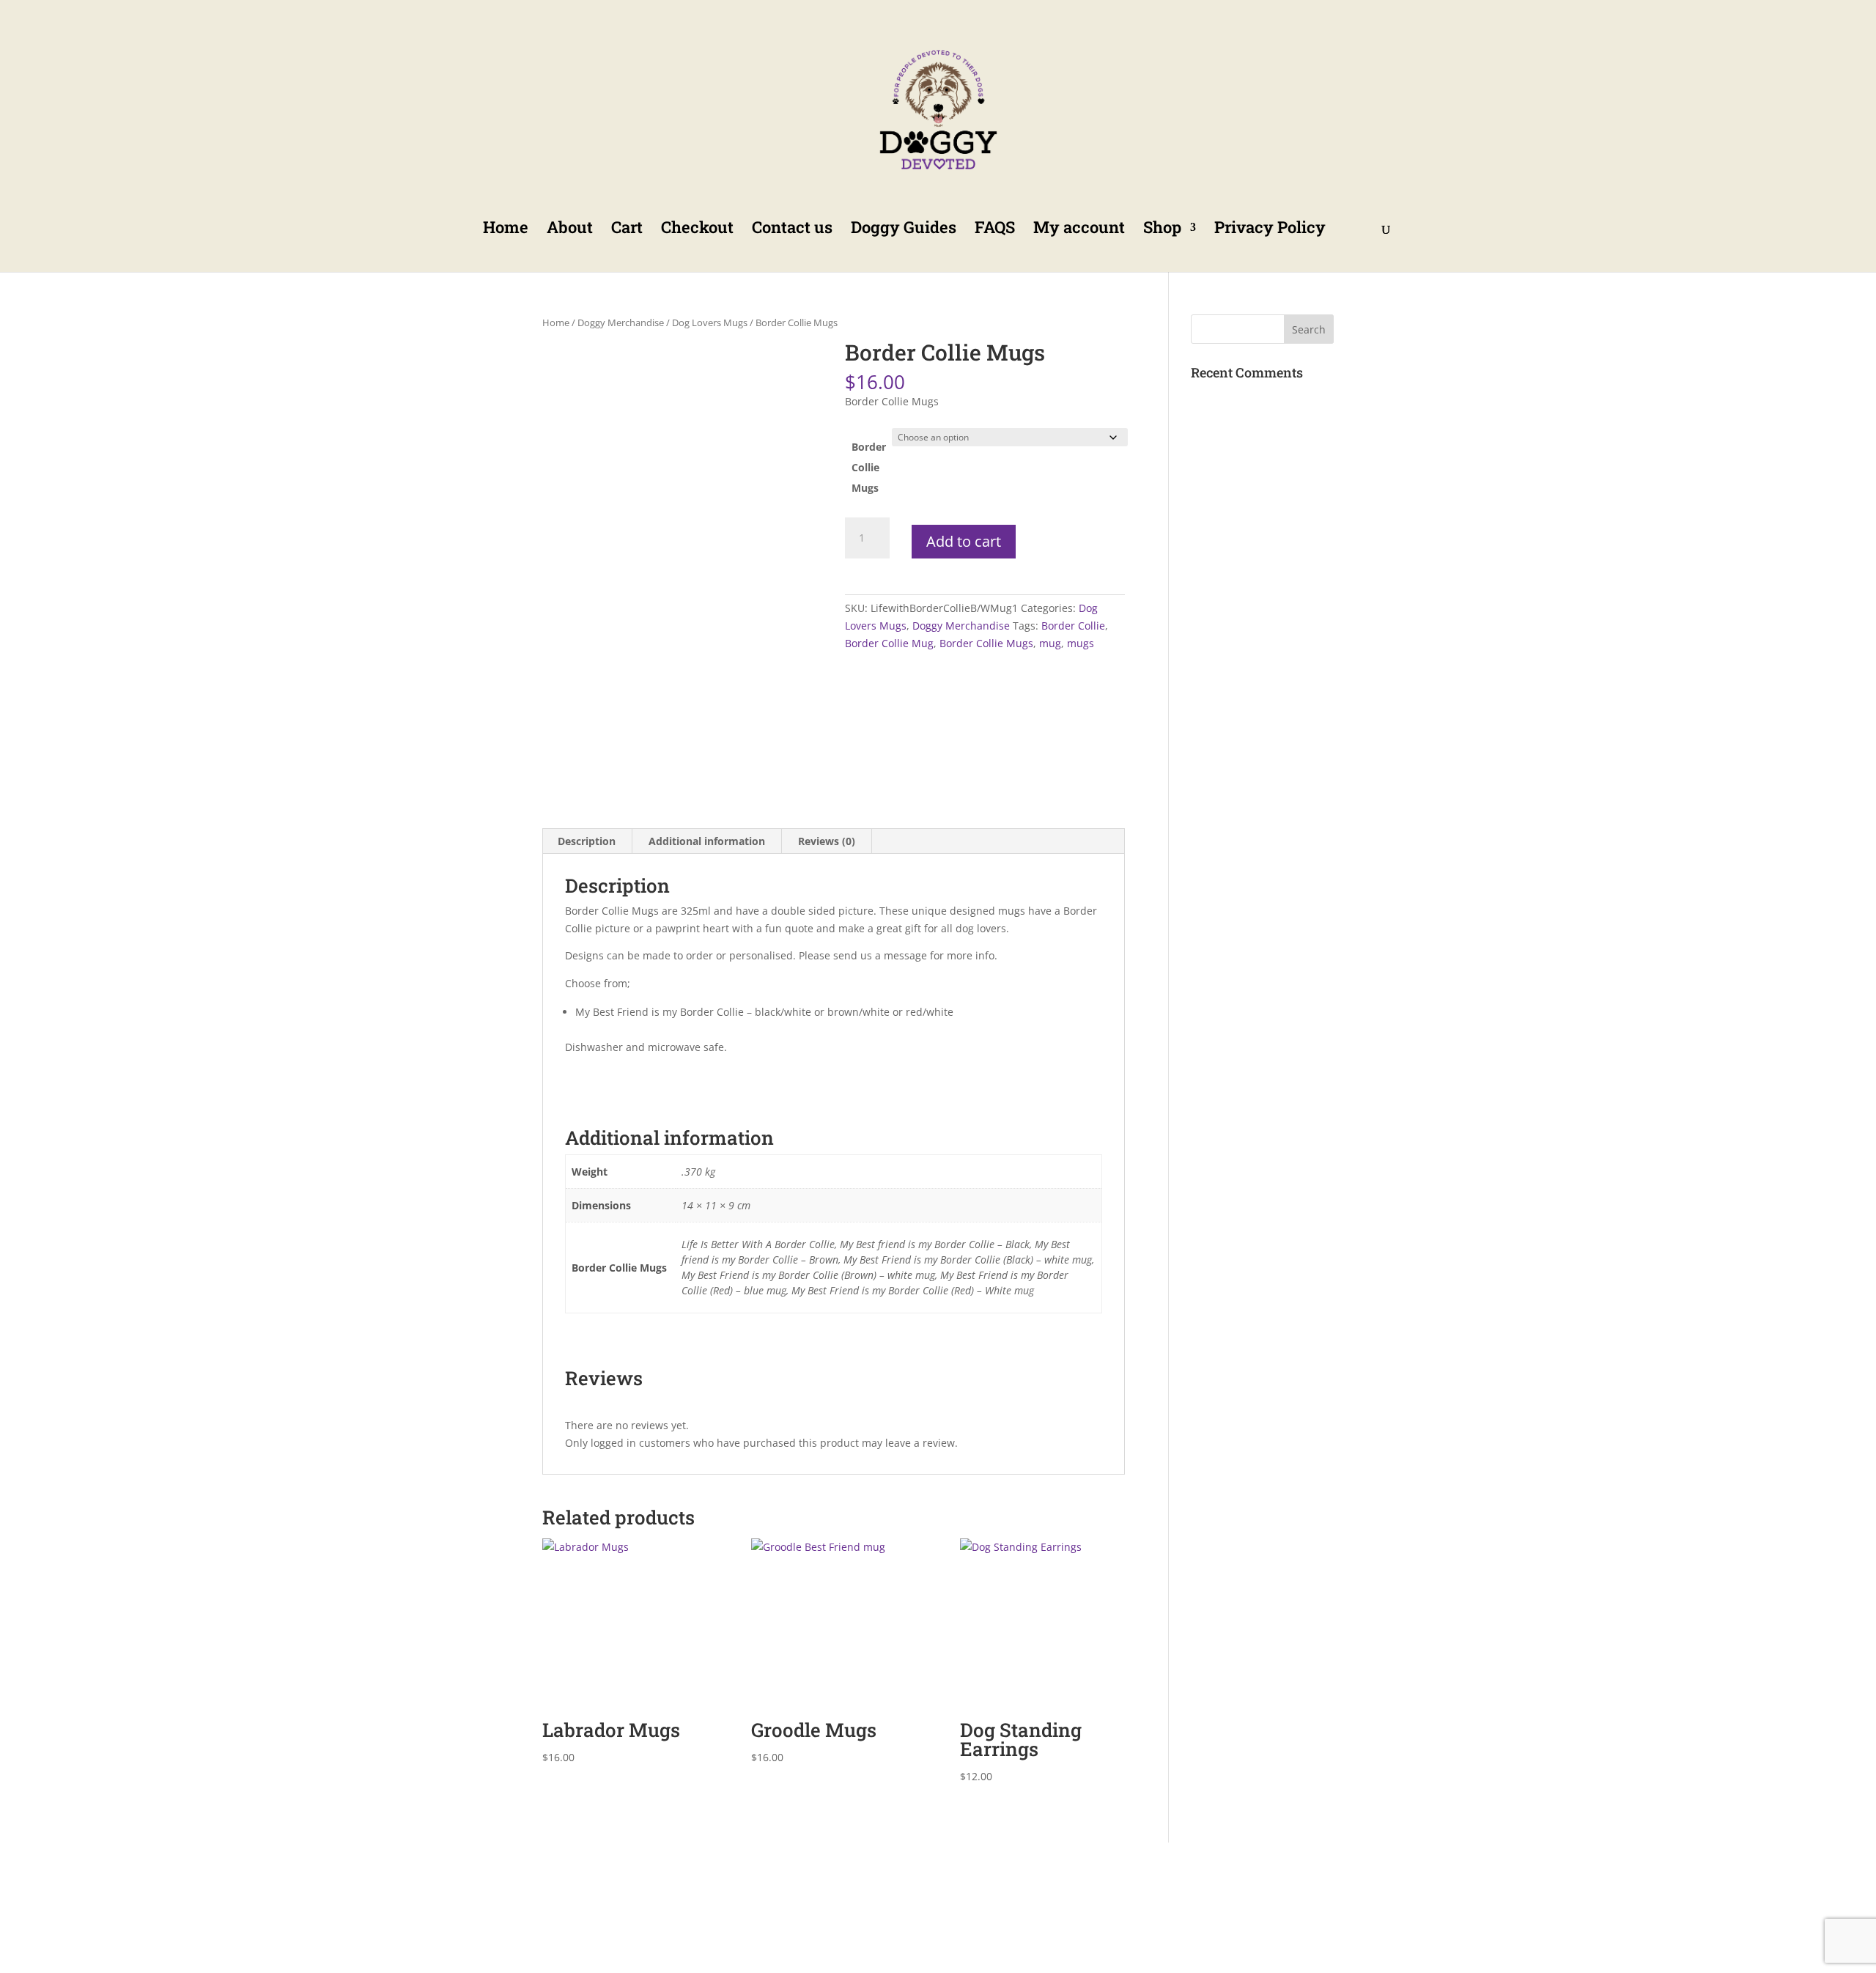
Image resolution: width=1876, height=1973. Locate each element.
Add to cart (964, 541)
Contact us (792, 230)
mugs (1081, 643)
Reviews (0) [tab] (827, 841)
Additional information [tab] (707, 841)
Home (506, 230)
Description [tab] (587, 841)
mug (1050, 643)
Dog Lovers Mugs (710, 322)
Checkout (697, 230)
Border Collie (1073, 626)
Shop (1162, 230)
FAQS (995, 230)
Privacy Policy (1270, 230)
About (570, 230)
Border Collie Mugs (869, 467)
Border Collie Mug (889, 643)
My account (1079, 230)
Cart (627, 230)
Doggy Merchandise (621, 322)
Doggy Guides (904, 230)
